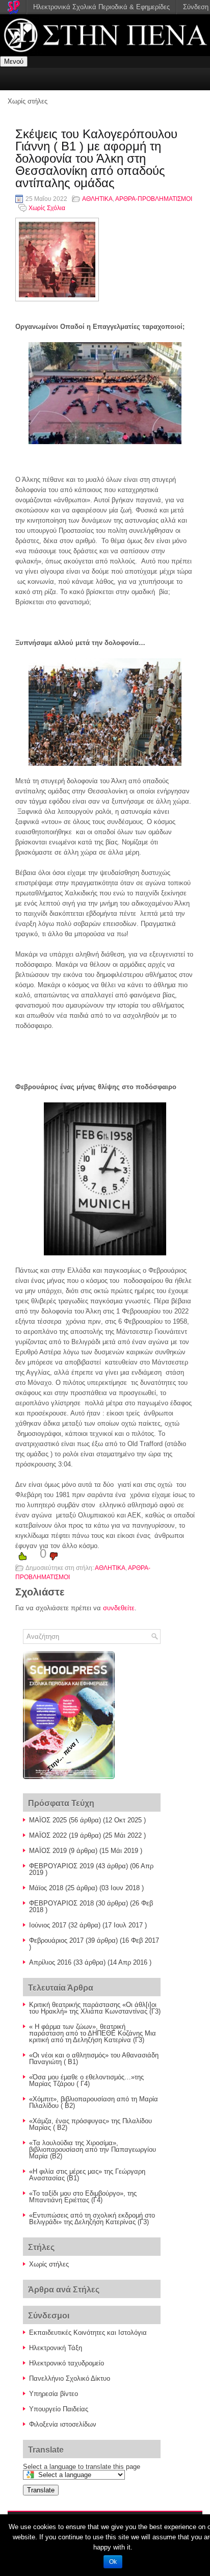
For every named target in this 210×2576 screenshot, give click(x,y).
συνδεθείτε (119, 1608)
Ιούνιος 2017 (48, 1925)
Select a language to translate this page (82, 2467)
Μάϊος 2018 (46, 1888)
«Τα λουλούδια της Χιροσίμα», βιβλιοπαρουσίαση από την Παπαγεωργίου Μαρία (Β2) (93, 2149)
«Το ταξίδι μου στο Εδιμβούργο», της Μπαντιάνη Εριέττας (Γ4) (83, 2197)
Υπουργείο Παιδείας (59, 2409)
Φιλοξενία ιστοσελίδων (63, 2424)
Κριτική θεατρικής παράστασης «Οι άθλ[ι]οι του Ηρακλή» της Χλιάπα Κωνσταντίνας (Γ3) (95, 2008)
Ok (113, 2562)
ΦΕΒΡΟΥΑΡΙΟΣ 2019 (61, 1866)
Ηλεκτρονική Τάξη (56, 2348)
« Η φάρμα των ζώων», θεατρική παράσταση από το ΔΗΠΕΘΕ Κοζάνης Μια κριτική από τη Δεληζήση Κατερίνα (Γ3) (93, 2033)
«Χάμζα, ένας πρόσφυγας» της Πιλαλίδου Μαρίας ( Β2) (90, 2124)
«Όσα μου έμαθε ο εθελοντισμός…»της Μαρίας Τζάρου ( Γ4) (86, 2080)
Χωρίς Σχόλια (47, 208)
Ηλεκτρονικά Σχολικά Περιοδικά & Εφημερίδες (101, 7)
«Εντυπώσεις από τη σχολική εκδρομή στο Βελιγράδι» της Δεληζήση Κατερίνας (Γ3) (92, 2219)
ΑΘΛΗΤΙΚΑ (97, 199)
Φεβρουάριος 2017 (56, 1940)
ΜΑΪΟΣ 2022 (48, 1835)
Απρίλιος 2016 (50, 1962)
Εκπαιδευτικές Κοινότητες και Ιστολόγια (88, 2333)
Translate (41, 2490)
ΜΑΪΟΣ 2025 (48, 1820)
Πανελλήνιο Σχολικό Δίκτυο (70, 2378)
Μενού (14, 61)
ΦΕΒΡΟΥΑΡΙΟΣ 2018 (61, 1903)
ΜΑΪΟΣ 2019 (48, 1851)
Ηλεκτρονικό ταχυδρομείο (67, 2363)
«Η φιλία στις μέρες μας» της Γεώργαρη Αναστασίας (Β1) (87, 2175)
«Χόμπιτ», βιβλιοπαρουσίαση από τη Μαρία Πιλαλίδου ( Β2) (94, 2102)
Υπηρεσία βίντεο (54, 2394)
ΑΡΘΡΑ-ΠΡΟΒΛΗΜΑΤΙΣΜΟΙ (154, 199)
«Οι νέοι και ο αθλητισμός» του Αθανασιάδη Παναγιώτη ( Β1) (94, 2058)
